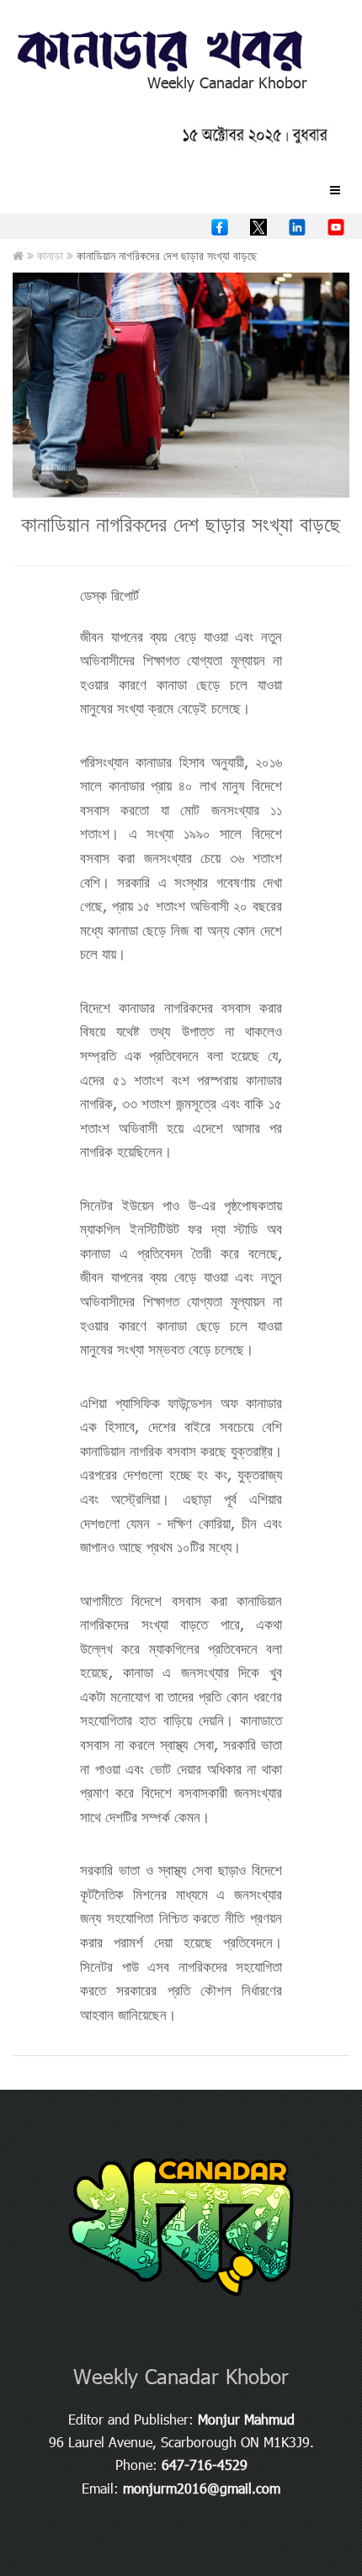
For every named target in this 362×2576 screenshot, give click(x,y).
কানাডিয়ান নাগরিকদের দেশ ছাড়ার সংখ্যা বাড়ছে (181, 523)
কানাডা (52, 255)
